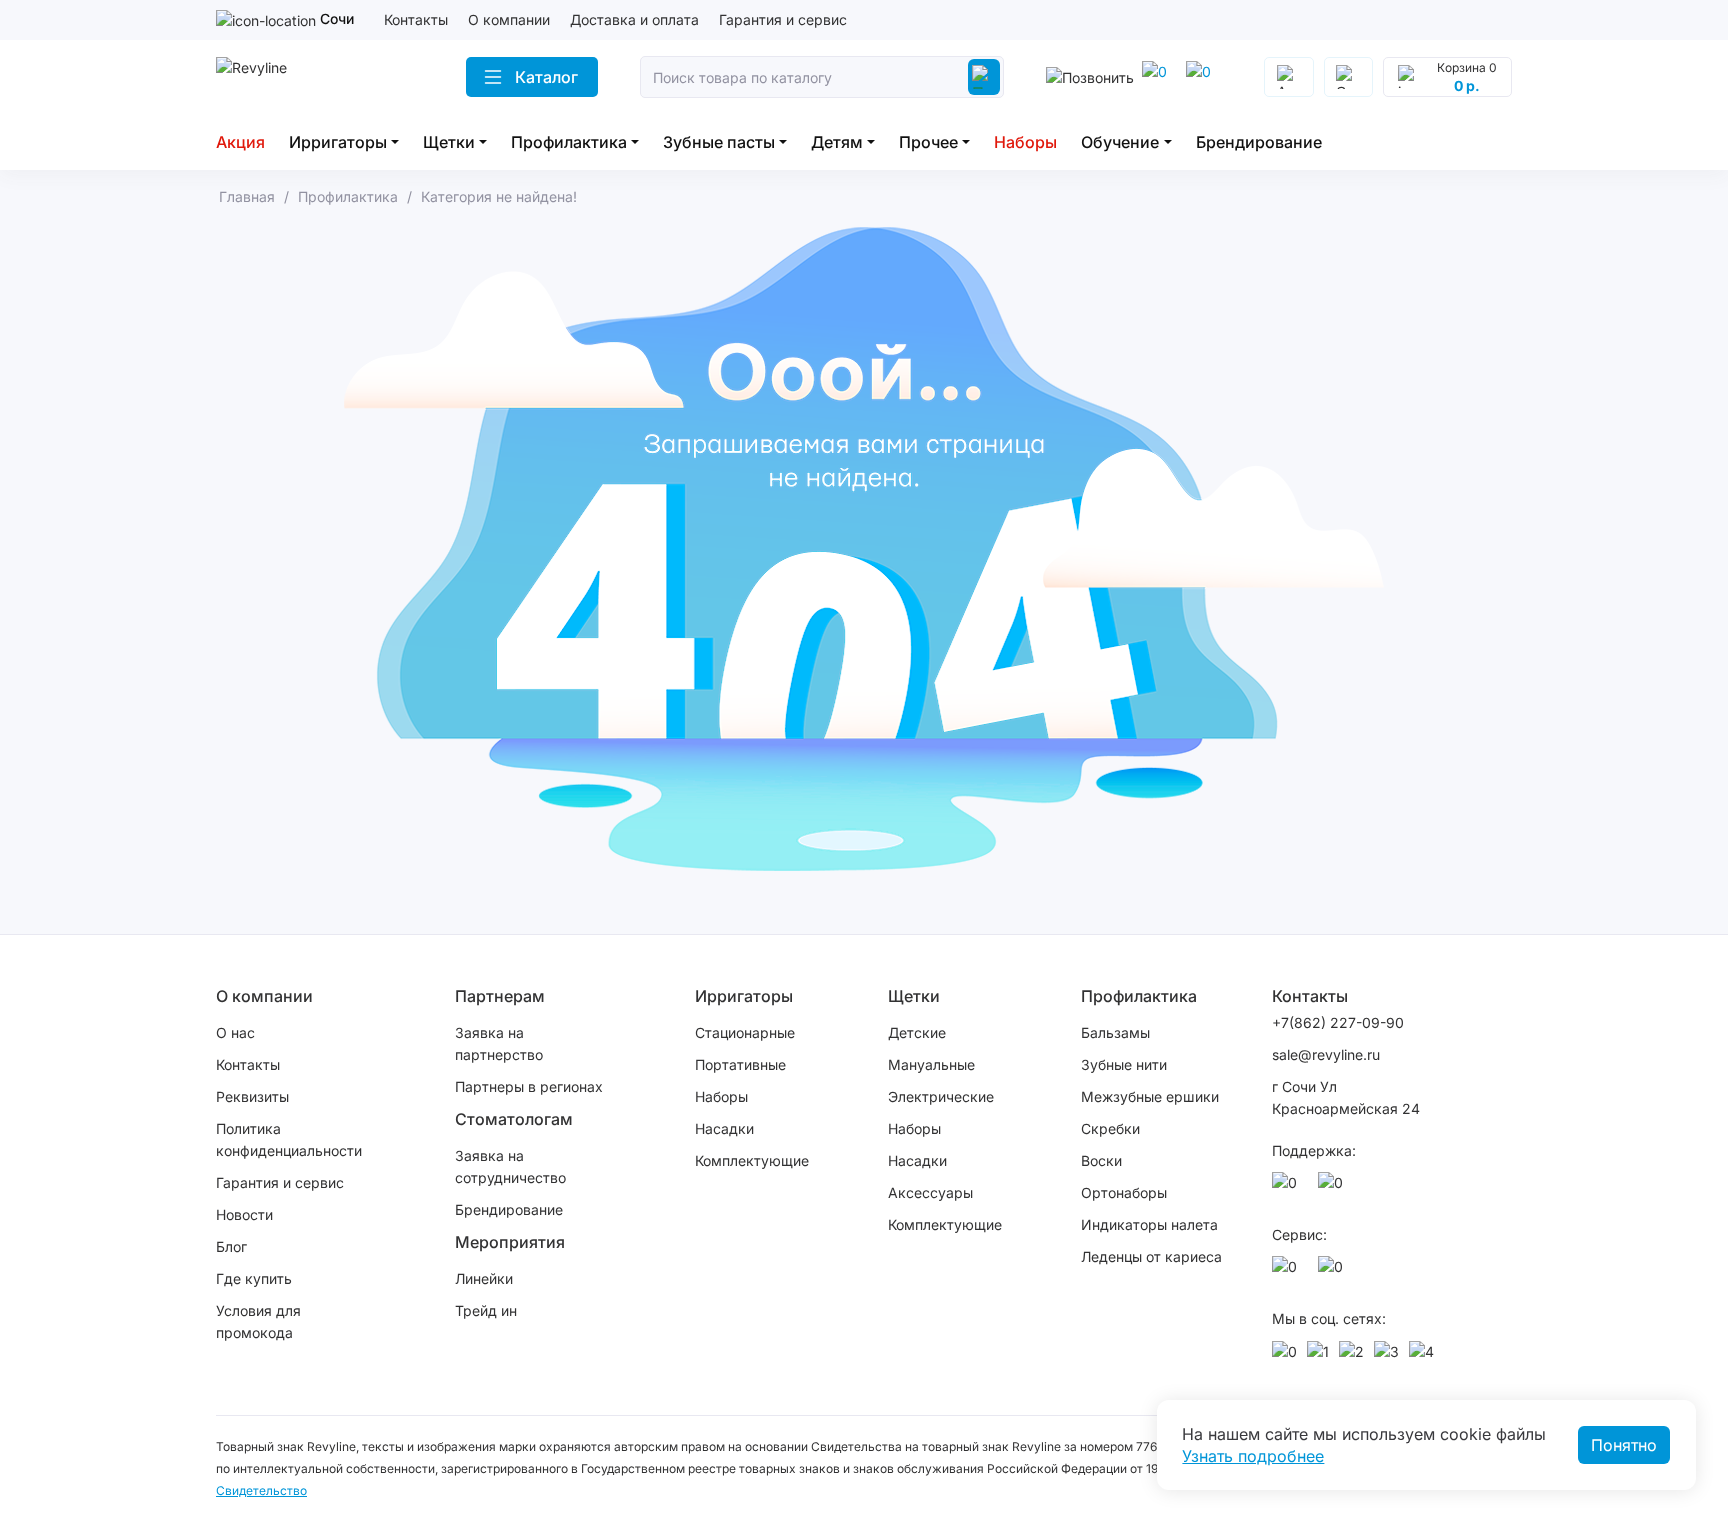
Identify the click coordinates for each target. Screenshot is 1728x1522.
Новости (244, 1214)
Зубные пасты (719, 142)
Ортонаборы (1124, 1192)
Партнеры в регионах (529, 1086)
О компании (509, 19)
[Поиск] (984, 77)
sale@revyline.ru (1326, 1054)
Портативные (740, 1064)
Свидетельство (261, 1490)
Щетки (449, 142)
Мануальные (931, 1064)
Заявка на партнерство (499, 1043)
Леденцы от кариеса (1151, 1256)
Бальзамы (1115, 1032)
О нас (235, 1032)
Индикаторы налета (1149, 1224)
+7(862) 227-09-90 (1338, 1022)
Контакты (416, 19)
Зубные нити (1124, 1064)
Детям (837, 142)
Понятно (1624, 1445)
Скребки (1110, 1128)
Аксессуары (930, 1192)
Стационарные (745, 1032)
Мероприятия (510, 1242)
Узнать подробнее (1253, 1456)
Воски (1101, 1160)
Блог (231, 1246)
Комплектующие (752, 1160)
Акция (240, 142)
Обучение (1120, 142)
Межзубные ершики (1150, 1096)
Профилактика (569, 142)
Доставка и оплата (634, 19)
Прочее (928, 142)
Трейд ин (486, 1310)
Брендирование (1259, 142)
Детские (917, 1032)
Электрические (941, 1096)
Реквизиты (252, 1096)
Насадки (724, 1128)
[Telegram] (1158, 77)
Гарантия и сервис (783, 19)
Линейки (484, 1278)
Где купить (254, 1278)
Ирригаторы (338, 142)
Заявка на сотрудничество (510, 1166)
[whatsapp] (1202, 77)
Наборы (1025, 142)
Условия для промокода (258, 1321)
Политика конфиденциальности (289, 1139)
